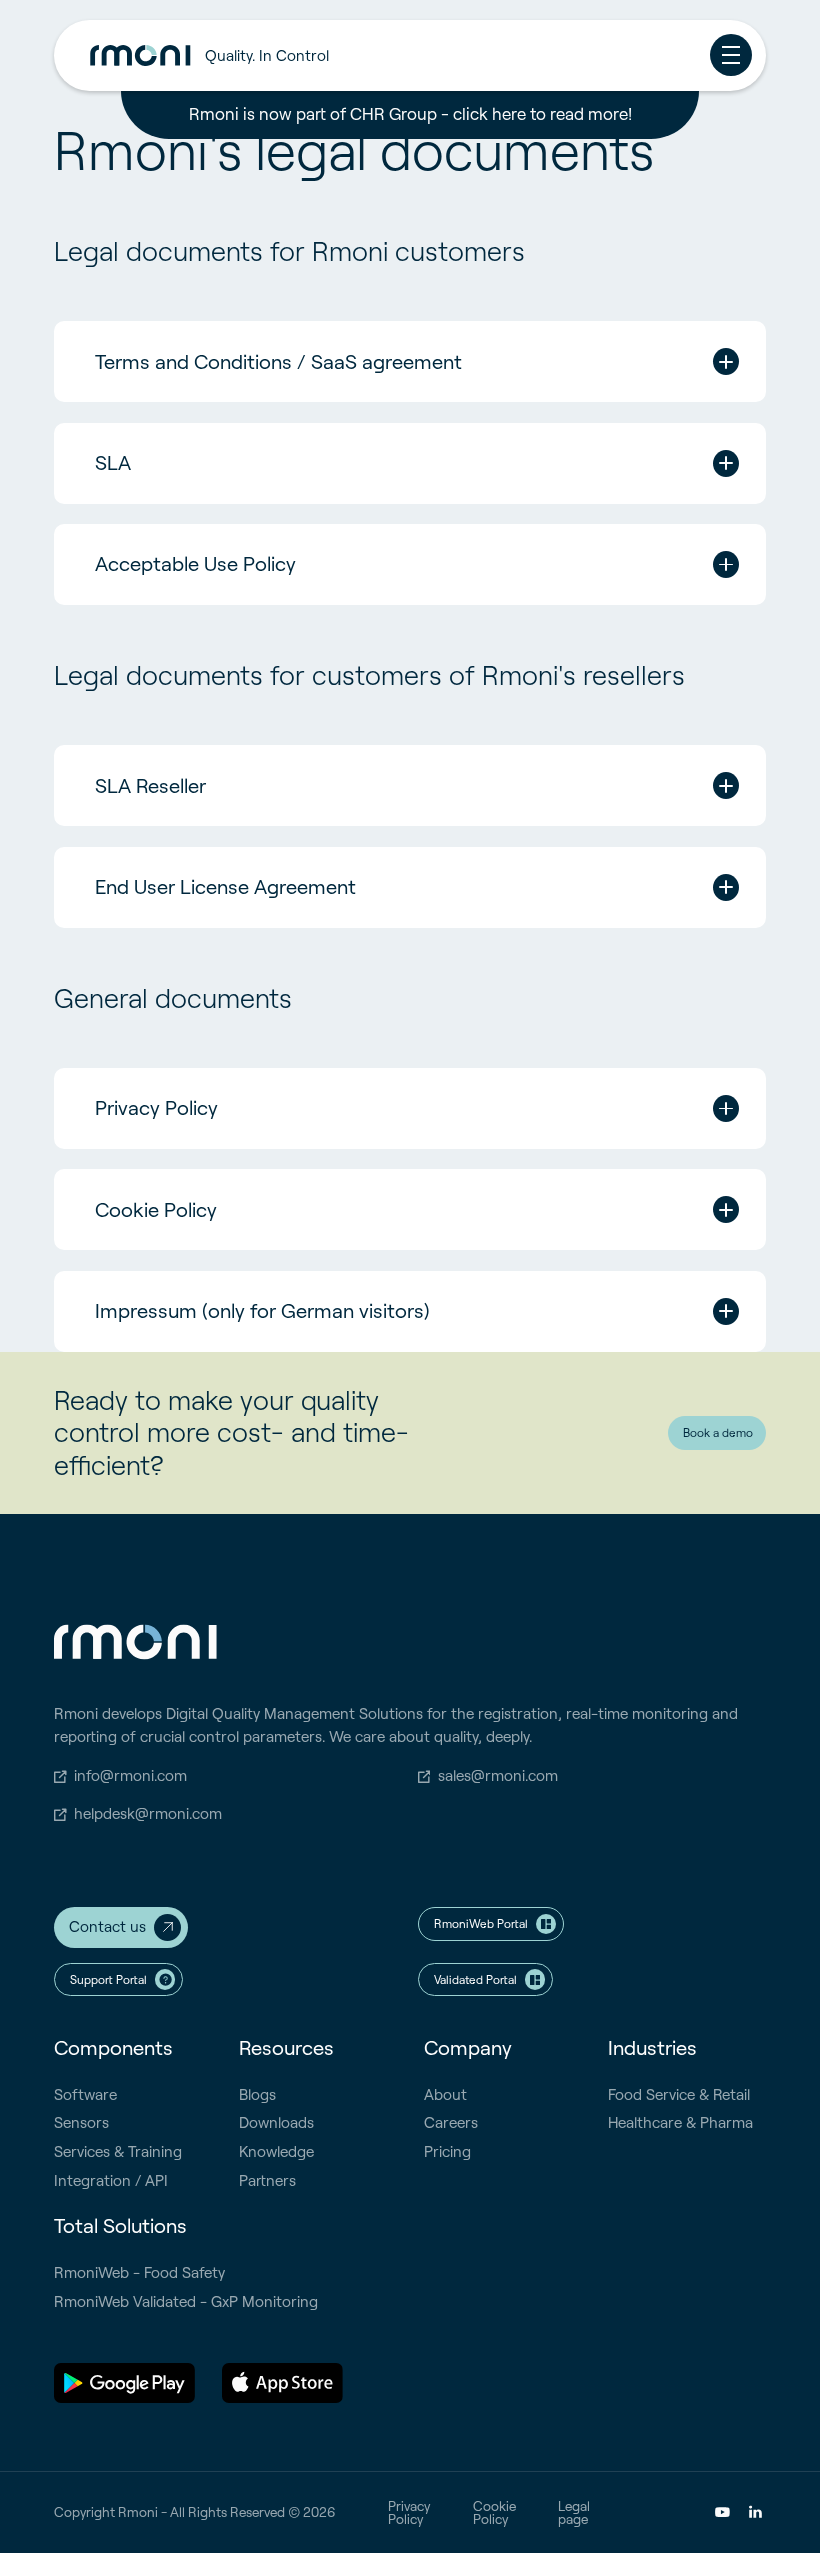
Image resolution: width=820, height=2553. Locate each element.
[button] (421, 55)
